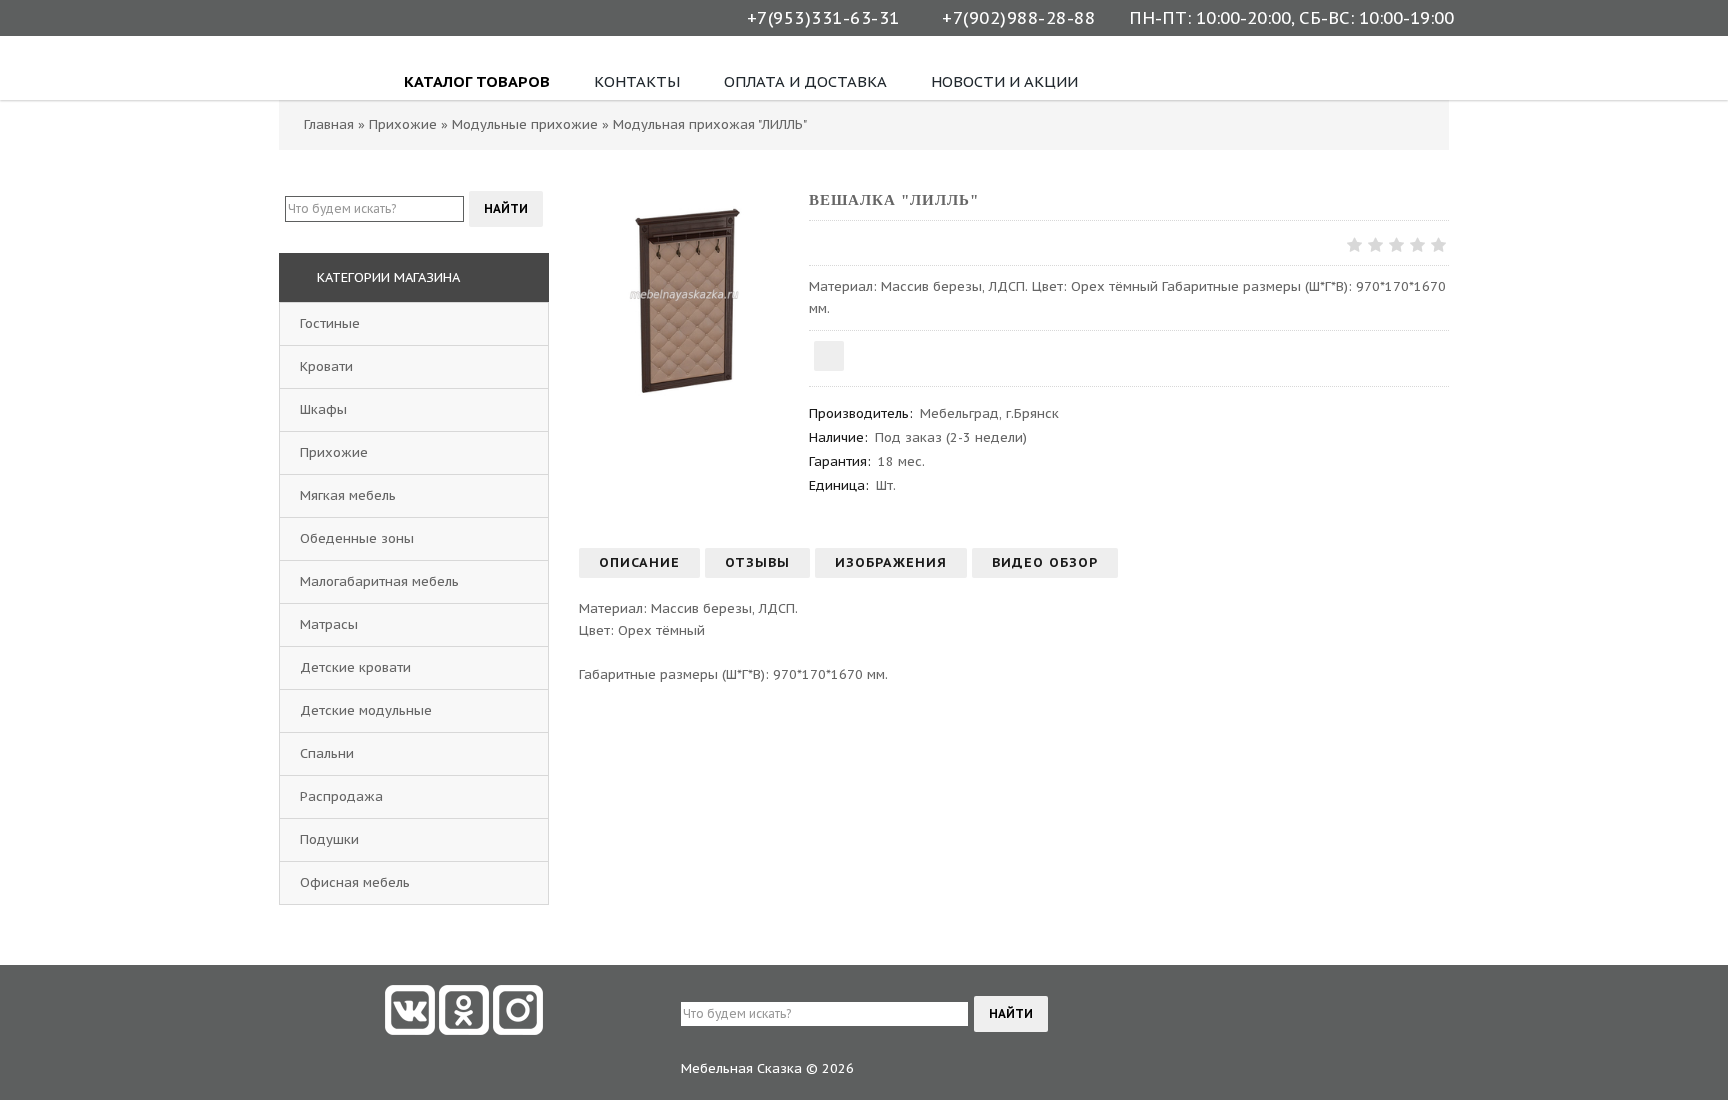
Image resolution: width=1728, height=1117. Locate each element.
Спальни (327, 753)
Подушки (329, 839)
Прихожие (334, 452)
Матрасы (329, 624)
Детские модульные (366, 710)
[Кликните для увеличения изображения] (684, 295)
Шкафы (323, 409)
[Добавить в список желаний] (829, 356)
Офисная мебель (355, 882)
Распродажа (341, 796)
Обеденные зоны (357, 538)
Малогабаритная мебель (379, 581)
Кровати (326, 366)
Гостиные (330, 323)
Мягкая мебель (348, 495)
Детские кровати (355, 667)
